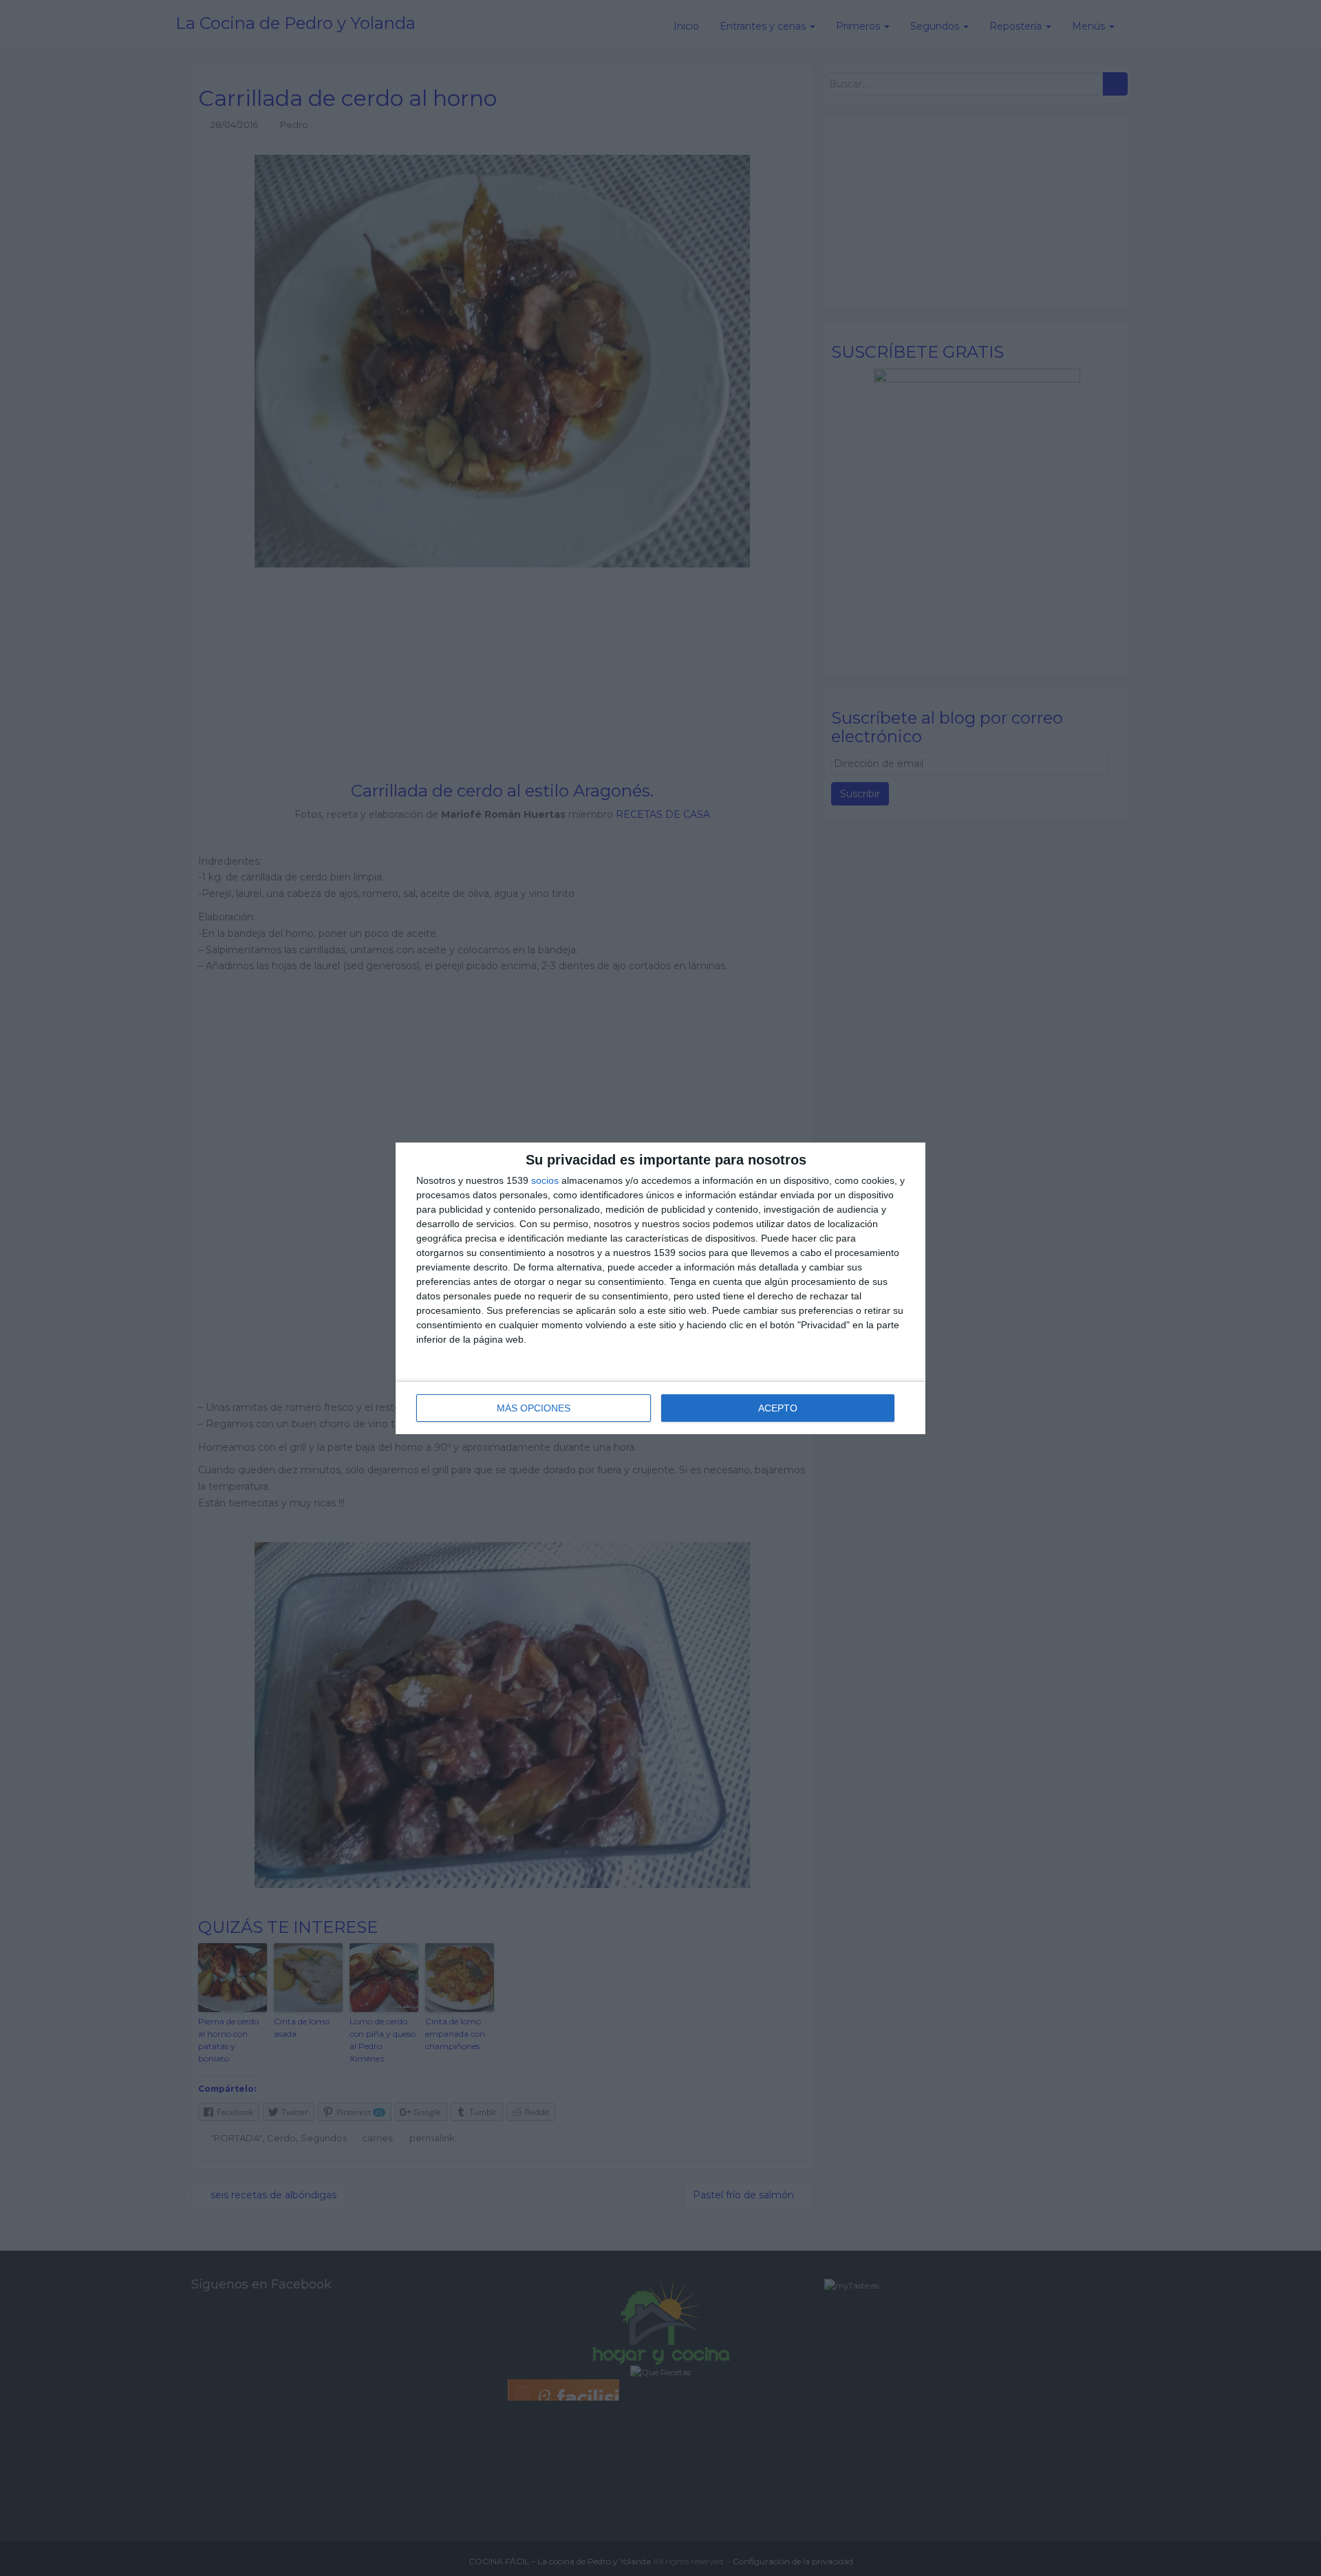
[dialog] (660, 1288)
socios (545, 1180)
